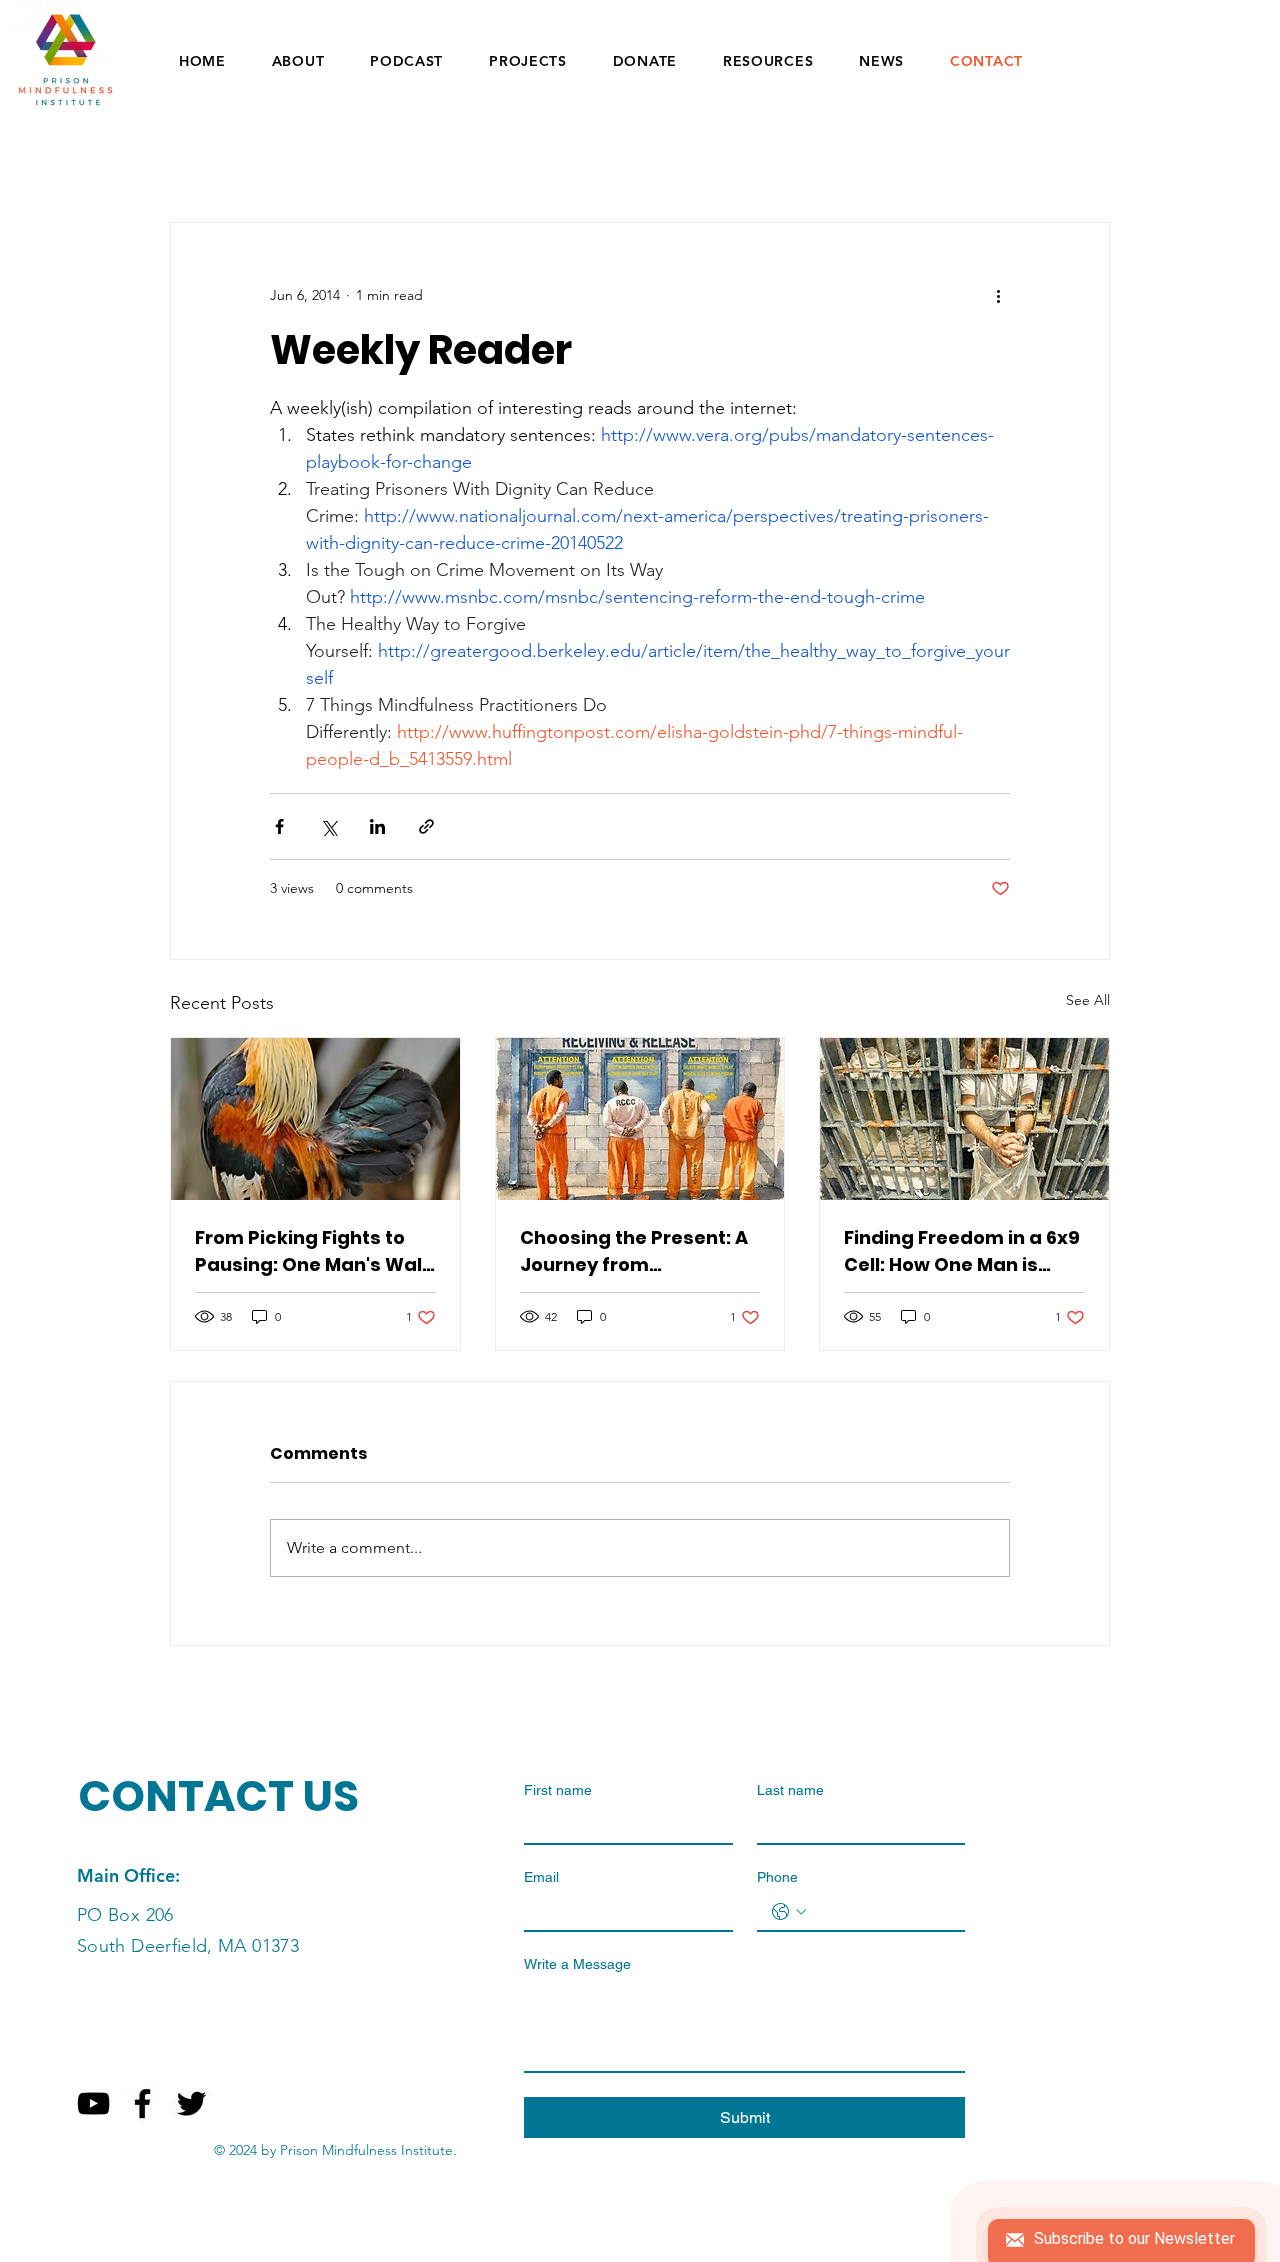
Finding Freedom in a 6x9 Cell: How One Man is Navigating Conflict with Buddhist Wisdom (962, 1251)
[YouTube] (93, 2103)
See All (1088, 1000)
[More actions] (998, 295)
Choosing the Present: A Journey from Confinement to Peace (634, 1251)
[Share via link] (426, 826)
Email (541, 1877)
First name (558, 1790)
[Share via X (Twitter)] (328, 826)
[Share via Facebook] (279, 826)
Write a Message (577, 1964)
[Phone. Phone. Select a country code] (789, 1912)
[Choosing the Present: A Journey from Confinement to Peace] (640, 1119)
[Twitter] (191, 2103)
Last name (790, 1790)
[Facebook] (142, 2103)
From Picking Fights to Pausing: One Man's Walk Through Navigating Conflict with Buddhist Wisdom (314, 1251)
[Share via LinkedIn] (377, 826)
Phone (777, 1877)
